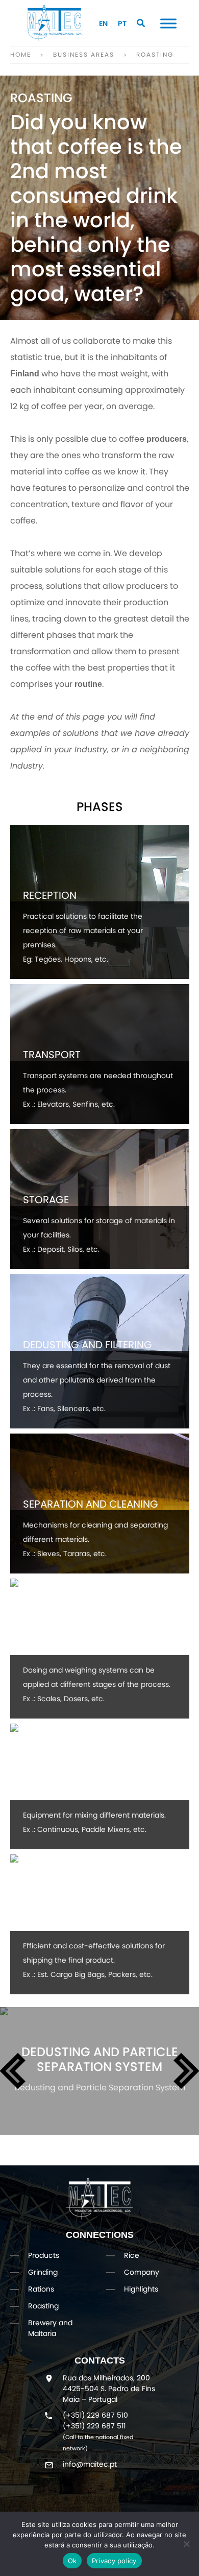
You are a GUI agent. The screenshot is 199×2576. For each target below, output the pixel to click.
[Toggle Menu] (168, 23)
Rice (132, 2255)
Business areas (84, 54)
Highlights (141, 2289)
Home (21, 54)
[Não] (186, 2544)
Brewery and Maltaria (50, 2328)
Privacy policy (114, 2561)
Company (142, 2272)
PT (122, 23)
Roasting (155, 54)
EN (103, 23)
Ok (72, 2561)
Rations (41, 2289)
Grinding (43, 2272)
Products (44, 2255)
